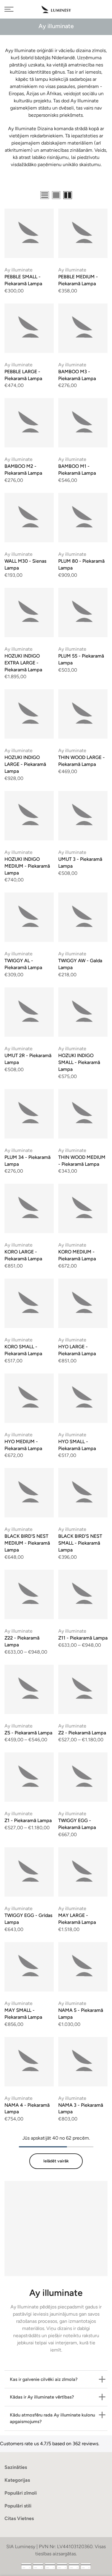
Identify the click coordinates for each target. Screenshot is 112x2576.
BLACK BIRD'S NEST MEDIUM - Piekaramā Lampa (27, 1543)
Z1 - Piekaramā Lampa (28, 1820)
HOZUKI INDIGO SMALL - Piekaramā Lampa (79, 1062)
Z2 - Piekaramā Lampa (82, 1733)
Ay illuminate (19, 270)
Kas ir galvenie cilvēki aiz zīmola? (44, 2379)
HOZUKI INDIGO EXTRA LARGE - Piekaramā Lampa (23, 663)
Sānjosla (99, 196)
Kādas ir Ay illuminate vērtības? (42, 2397)
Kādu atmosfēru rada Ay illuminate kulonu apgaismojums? (52, 2418)
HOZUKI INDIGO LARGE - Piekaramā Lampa (25, 764)
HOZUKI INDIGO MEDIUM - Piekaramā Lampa (27, 866)
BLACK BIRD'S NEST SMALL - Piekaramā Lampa (80, 1543)
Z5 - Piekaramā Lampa (28, 1733)
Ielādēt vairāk (56, 2161)
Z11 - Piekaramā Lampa (83, 1638)
